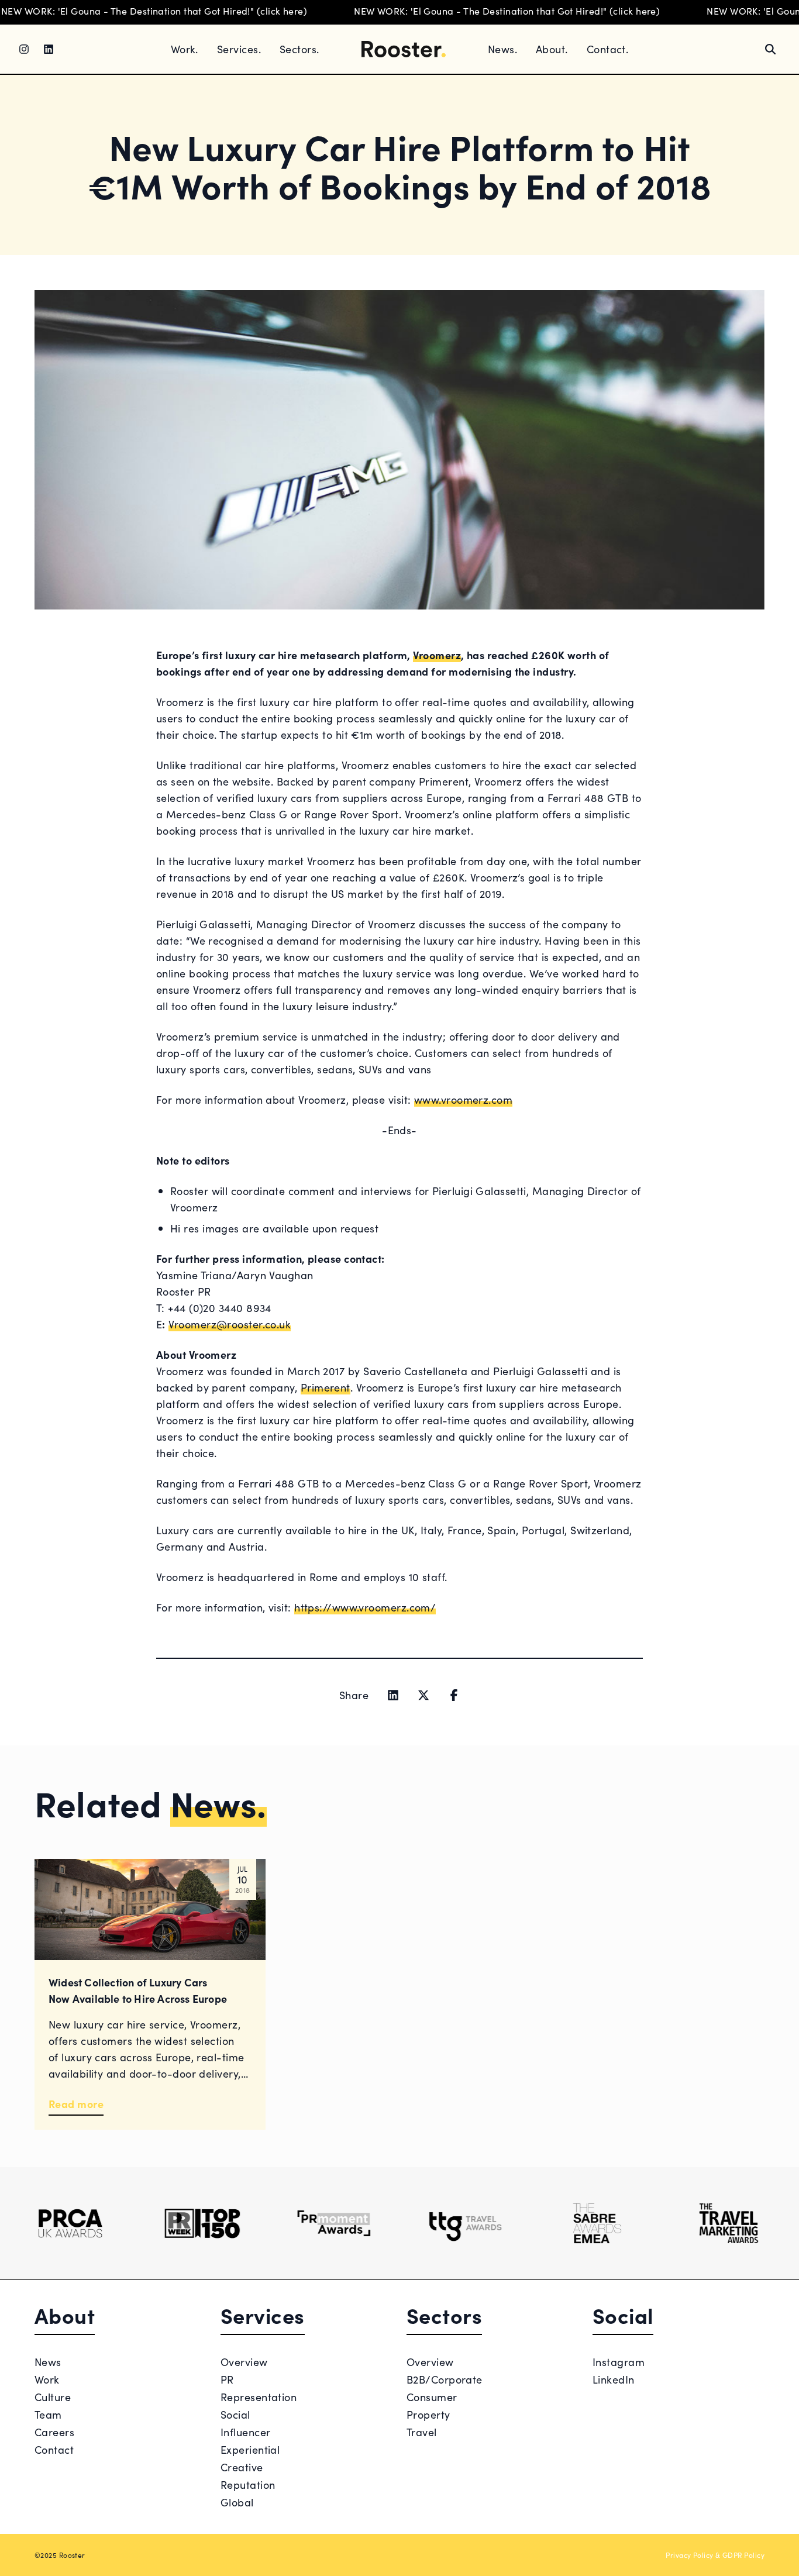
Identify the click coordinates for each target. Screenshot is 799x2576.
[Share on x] (423, 1695)
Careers (54, 2432)
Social (235, 2414)
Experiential (250, 2449)
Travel (422, 2432)
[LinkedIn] (49, 49)
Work (47, 2379)
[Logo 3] (334, 2223)
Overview (244, 2362)
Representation (259, 2397)
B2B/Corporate (445, 2379)
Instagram (619, 2362)
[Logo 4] (465, 2223)
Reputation (248, 2484)
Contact (54, 2449)
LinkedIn (614, 2379)
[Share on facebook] (454, 1695)
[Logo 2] (202, 2223)
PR (227, 2379)
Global (237, 2502)
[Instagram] (24, 49)
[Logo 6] (729, 2223)
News (48, 2362)
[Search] (770, 49)
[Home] (404, 49)
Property (428, 2414)
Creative (242, 2467)
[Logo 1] (70, 2223)
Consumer (432, 2397)
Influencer (246, 2432)
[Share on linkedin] (393, 1695)
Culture (53, 2397)
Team (48, 2414)
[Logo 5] (597, 2223)
